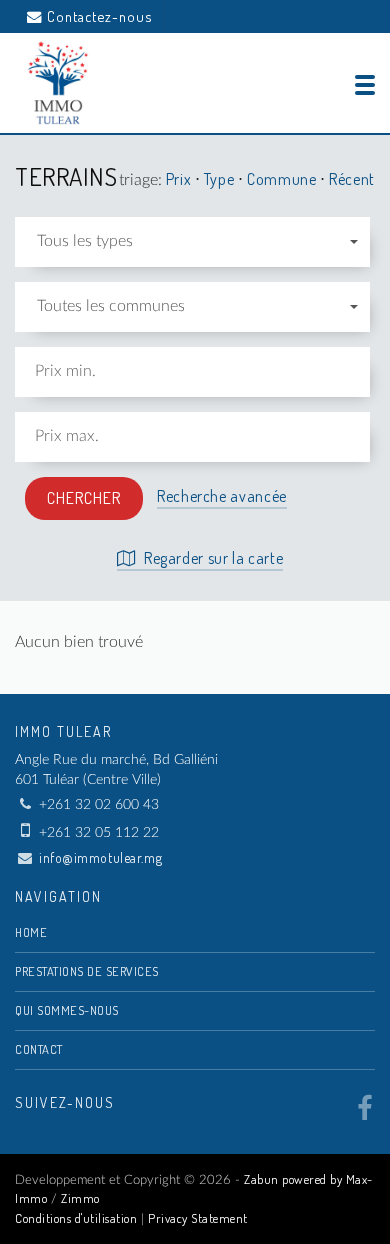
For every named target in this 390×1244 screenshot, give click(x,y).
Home (31, 932)
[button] (192, 242)
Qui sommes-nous (67, 1010)
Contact (39, 1049)
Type (221, 179)
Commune (283, 179)
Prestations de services (87, 971)
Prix (180, 179)
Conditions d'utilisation (76, 1218)
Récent (352, 179)
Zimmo (80, 1198)
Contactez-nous (99, 16)
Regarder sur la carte (211, 558)
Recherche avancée (222, 496)
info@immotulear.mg (100, 857)
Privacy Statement (198, 1218)
